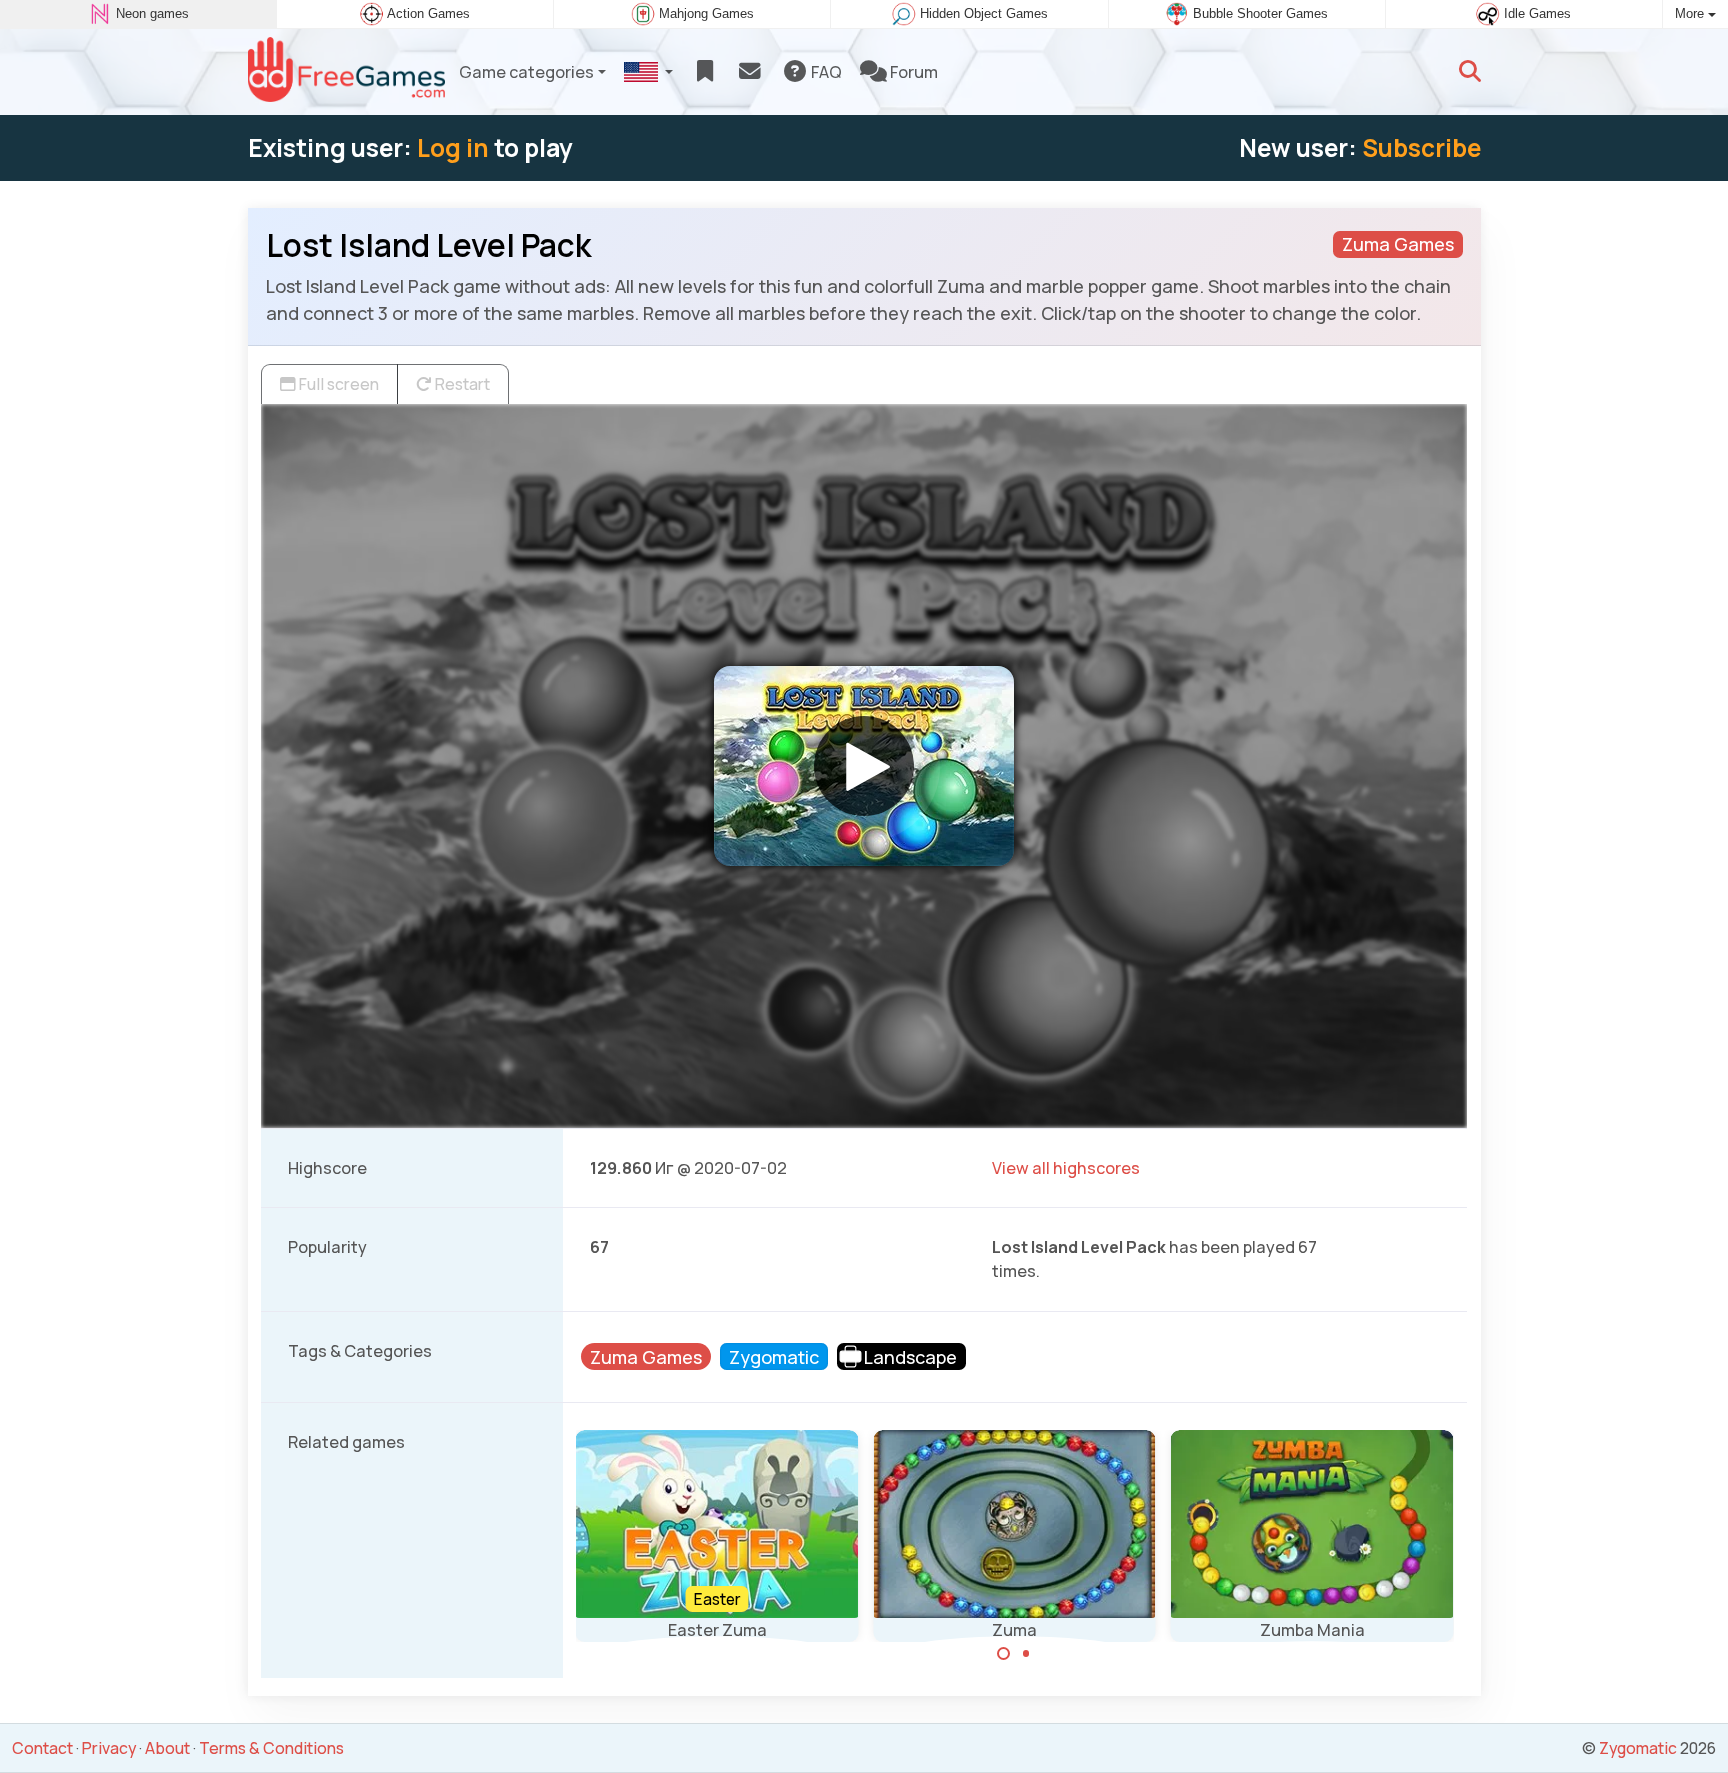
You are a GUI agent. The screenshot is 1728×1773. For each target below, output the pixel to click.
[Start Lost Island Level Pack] (864, 766)
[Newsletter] (749, 72)
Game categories (526, 72)
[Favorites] (704, 72)
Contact (42, 1748)
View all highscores (1066, 1168)
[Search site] (1470, 72)
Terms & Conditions (271, 1748)
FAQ (825, 72)
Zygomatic (1638, 1748)
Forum (912, 72)
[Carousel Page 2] (1026, 1654)
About (167, 1748)
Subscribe (1421, 147)
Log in (453, 147)
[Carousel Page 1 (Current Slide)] (1004, 1654)
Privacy (109, 1748)
